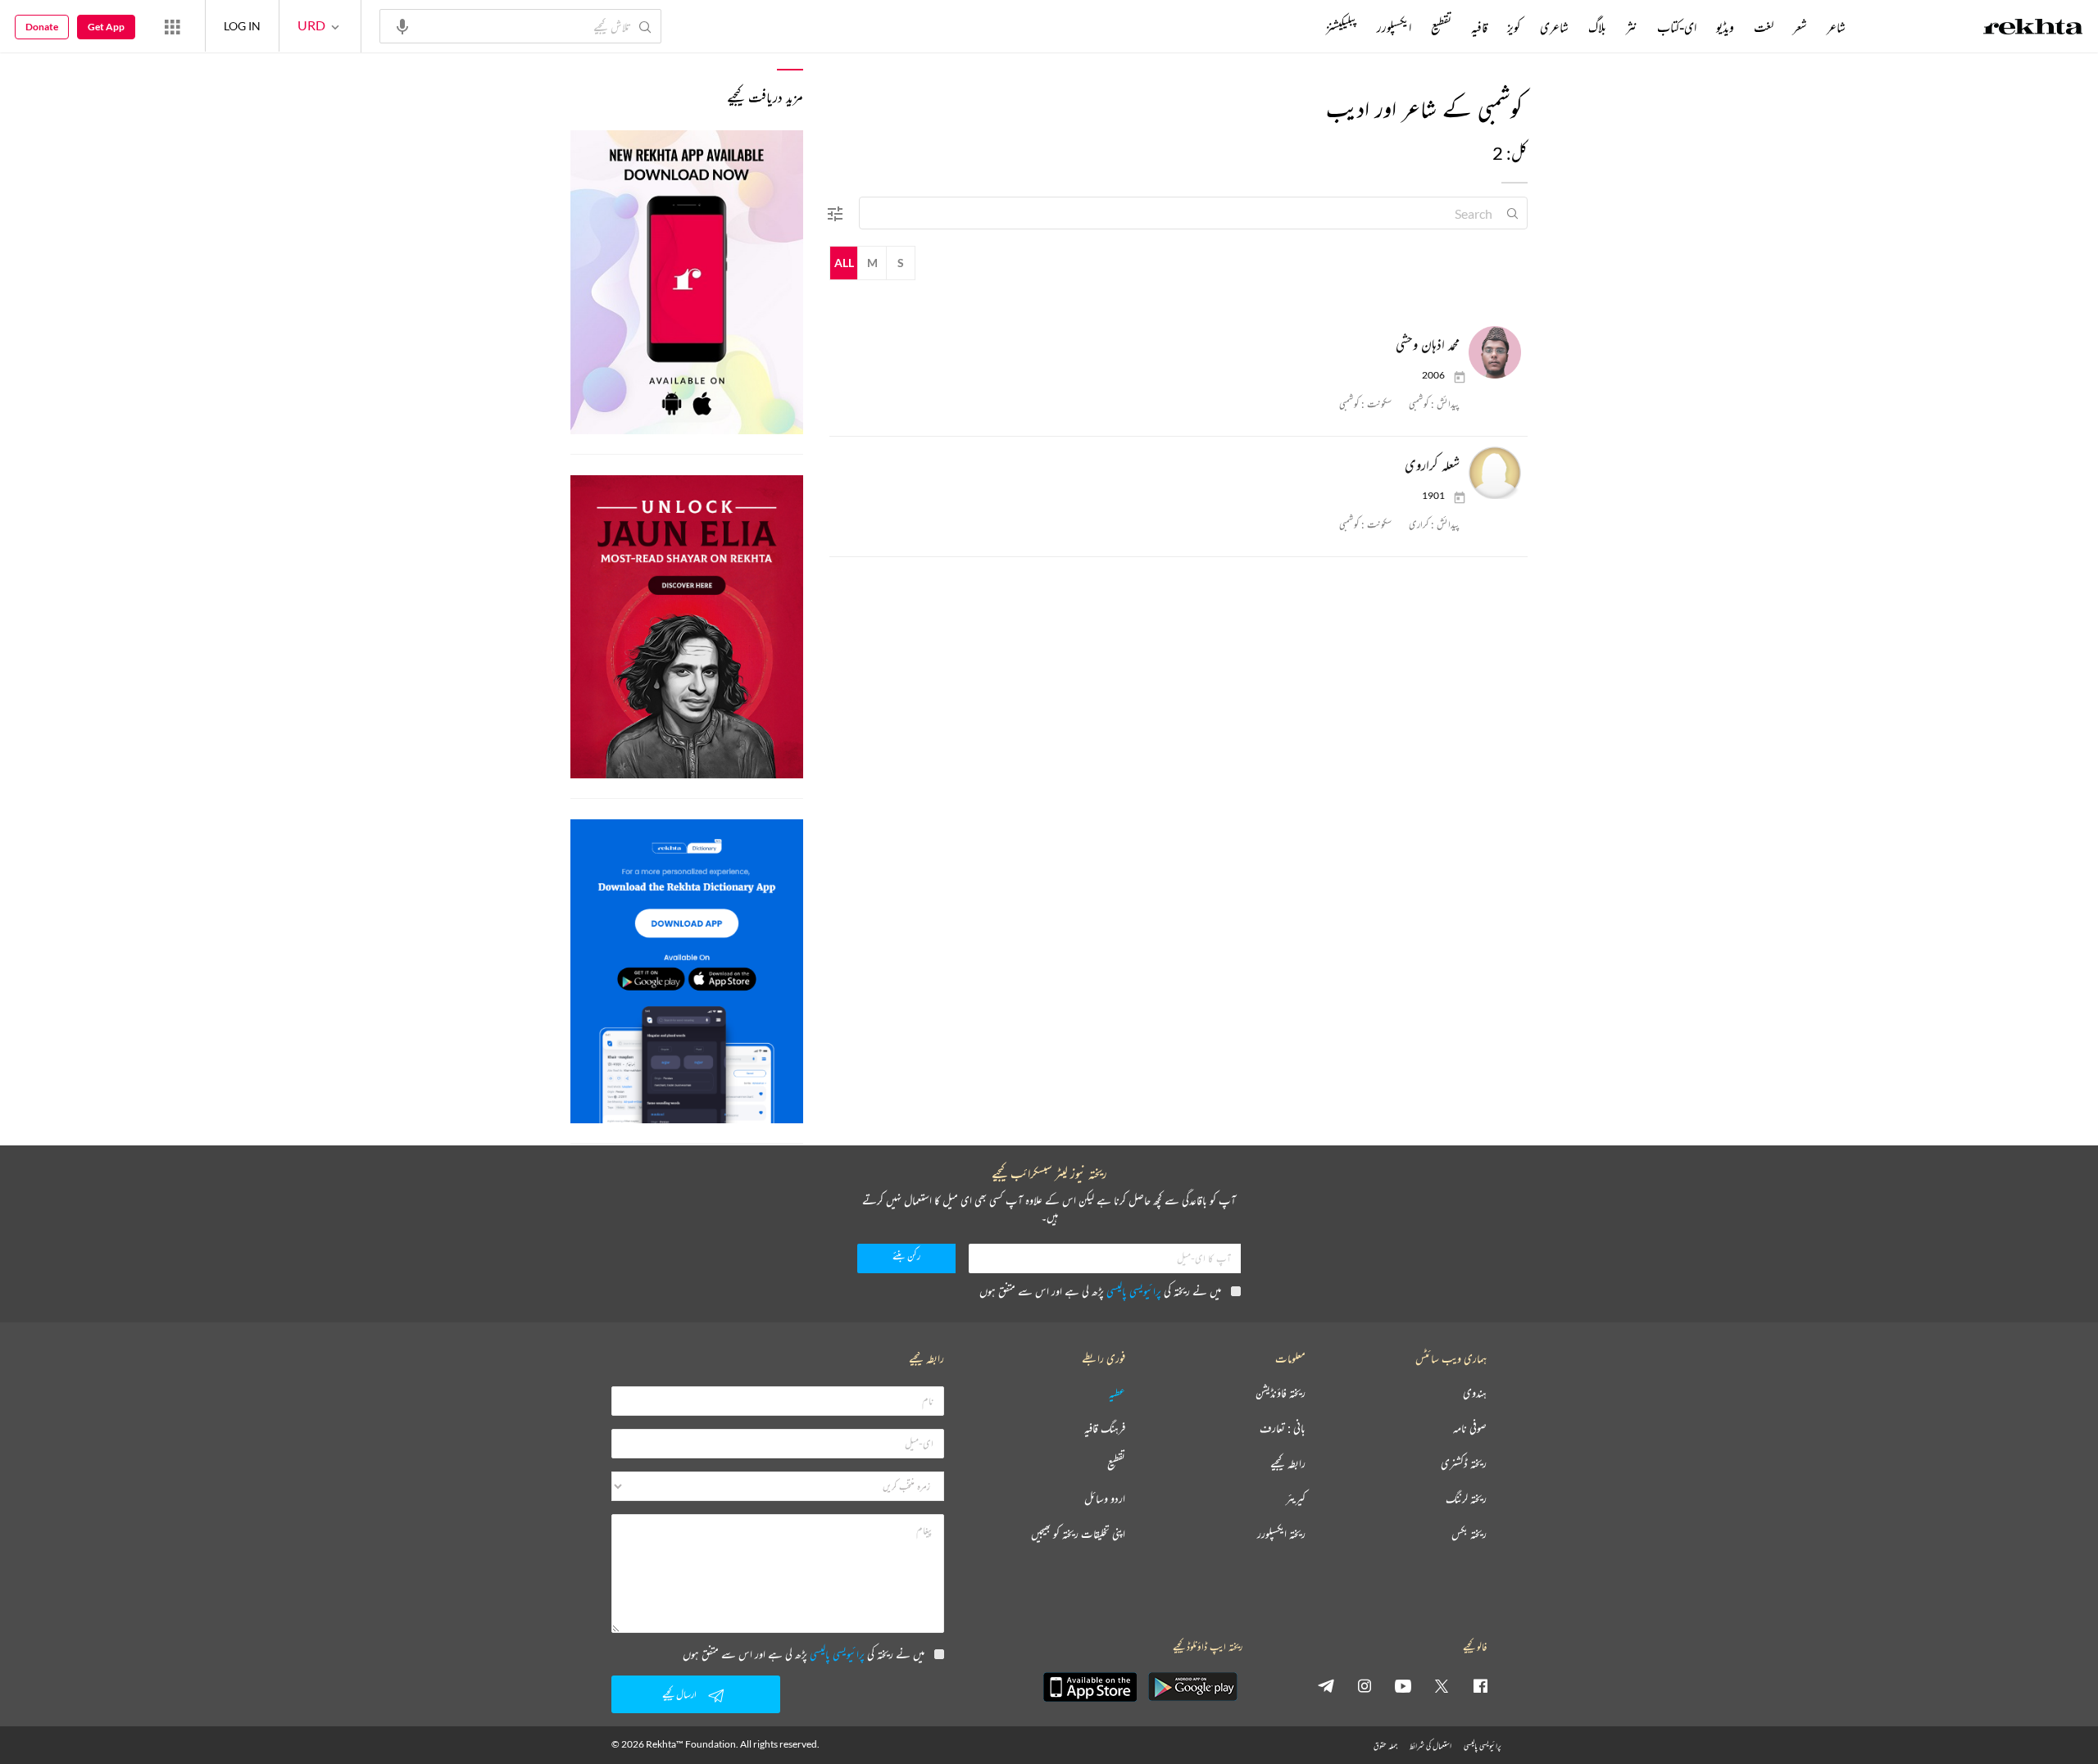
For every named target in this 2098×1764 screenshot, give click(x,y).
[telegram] (1326, 1685)
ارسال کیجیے (679, 1694)
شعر (1800, 27)
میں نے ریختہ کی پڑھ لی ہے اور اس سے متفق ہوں (1100, 1291)
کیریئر (1296, 1499)
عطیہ (1117, 1393)
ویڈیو (1725, 27)
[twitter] (1442, 1685)
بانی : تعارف (1283, 1428)
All (844, 263)
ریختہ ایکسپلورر (1281, 1534)
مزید (1299, 27)
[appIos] (1090, 1687)
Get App (106, 27)
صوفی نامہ (1470, 1428)
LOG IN (242, 26)
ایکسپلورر (1394, 27)
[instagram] (1365, 1685)
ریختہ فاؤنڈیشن (1281, 1393)
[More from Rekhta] (172, 26)
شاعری (1554, 27)
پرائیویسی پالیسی (1134, 1291)
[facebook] (1480, 1685)
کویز (1514, 27)
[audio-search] (402, 25)
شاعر (1836, 27)
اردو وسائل (1105, 1499)
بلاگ (1597, 27)
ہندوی (1475, 1393)
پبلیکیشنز (1342, 27)
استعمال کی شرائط (1430, 1746)
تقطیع (1441, 27)
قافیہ (1479, 27)
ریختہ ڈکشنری (1464, 1464)
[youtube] (1403, 1685)
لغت (1764, 27)
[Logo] (2033, 29)
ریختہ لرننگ (1466, 1499)
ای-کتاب (1677, 27)
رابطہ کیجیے (1288, 1464)
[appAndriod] (1192, 1687)
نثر (1632, 27)
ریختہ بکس (1469, 1534)
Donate (42, 27)
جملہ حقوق (1385, 1746)
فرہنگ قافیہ (1105, 1428)
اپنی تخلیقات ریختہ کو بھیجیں (1078, 1534)
